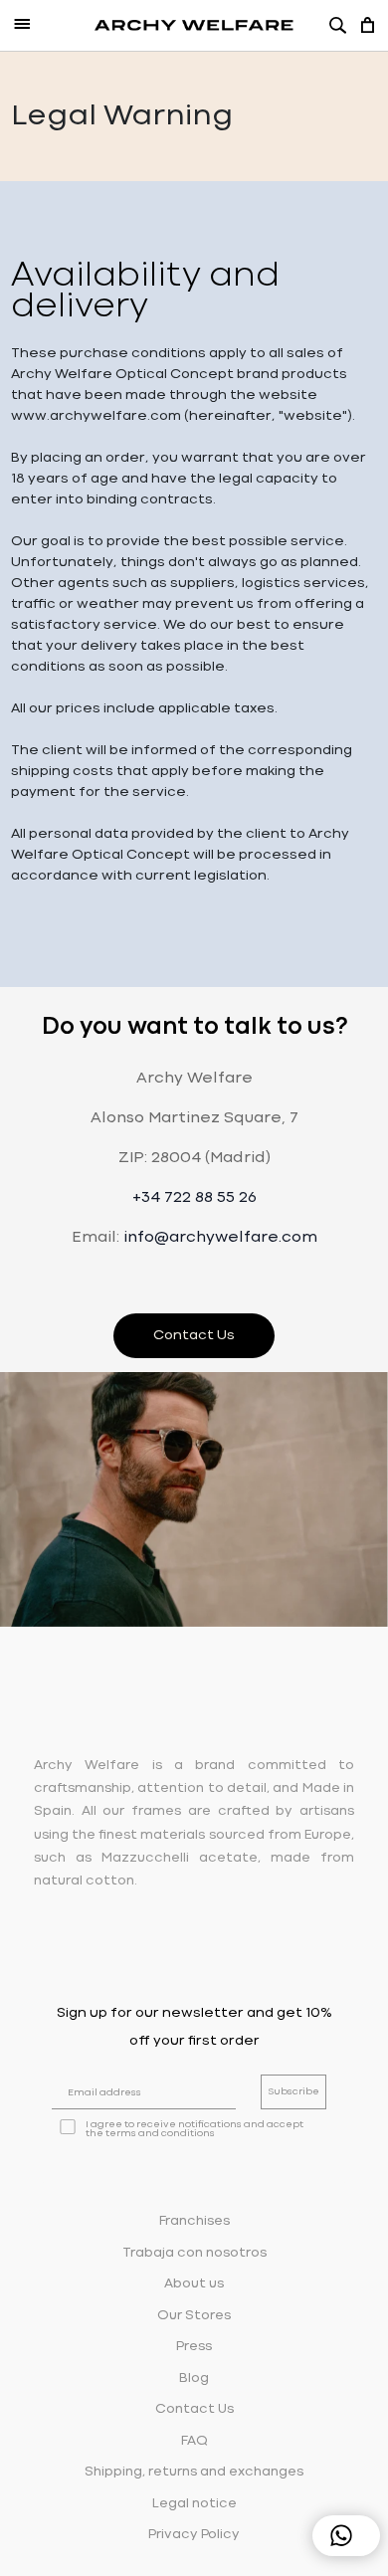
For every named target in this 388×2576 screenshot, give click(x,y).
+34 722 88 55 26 (194, 1198)
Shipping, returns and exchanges (194, 2472)
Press (194, 2347)
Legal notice (194, 2504)
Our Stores (194, 2316)
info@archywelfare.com (220, 1238)
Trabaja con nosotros (194, 2253)
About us (194, 2284)
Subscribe (293, 2092)
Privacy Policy (194, 2535)
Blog (194, 2378)
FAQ (194, 2441)
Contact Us (194, 1335)
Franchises (194, 2221)
